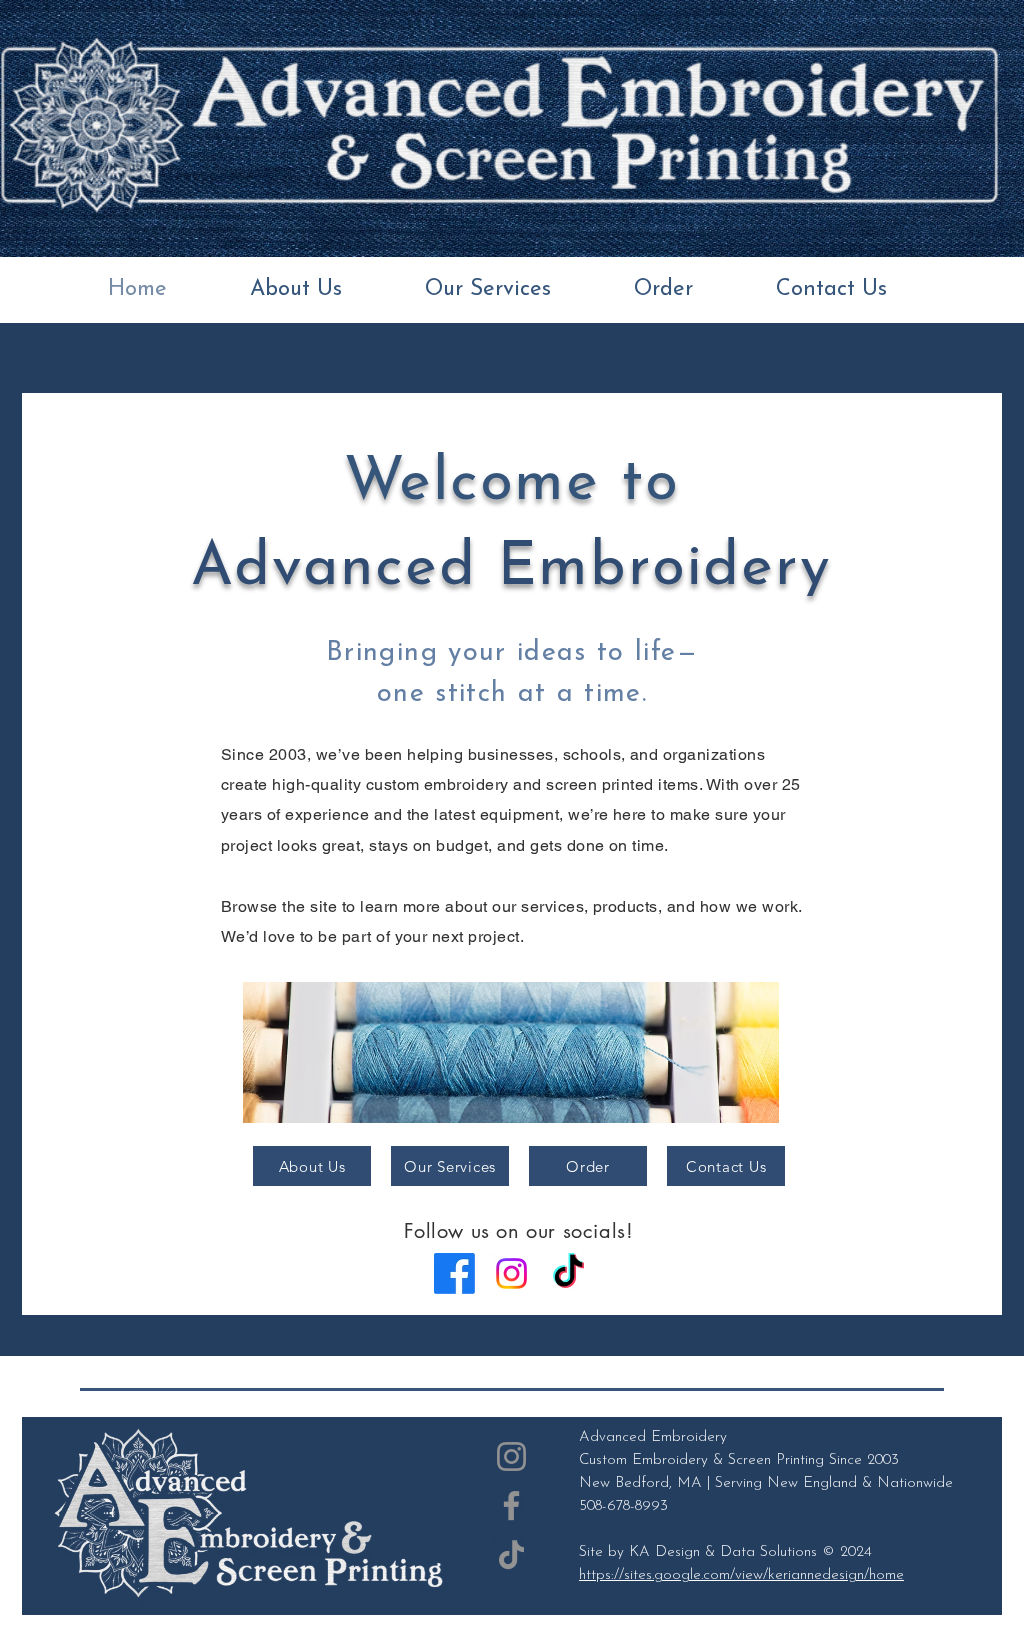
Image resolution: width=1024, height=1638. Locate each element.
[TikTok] (568, 1273)
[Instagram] (511, 1273)
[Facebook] (454, 1273)
